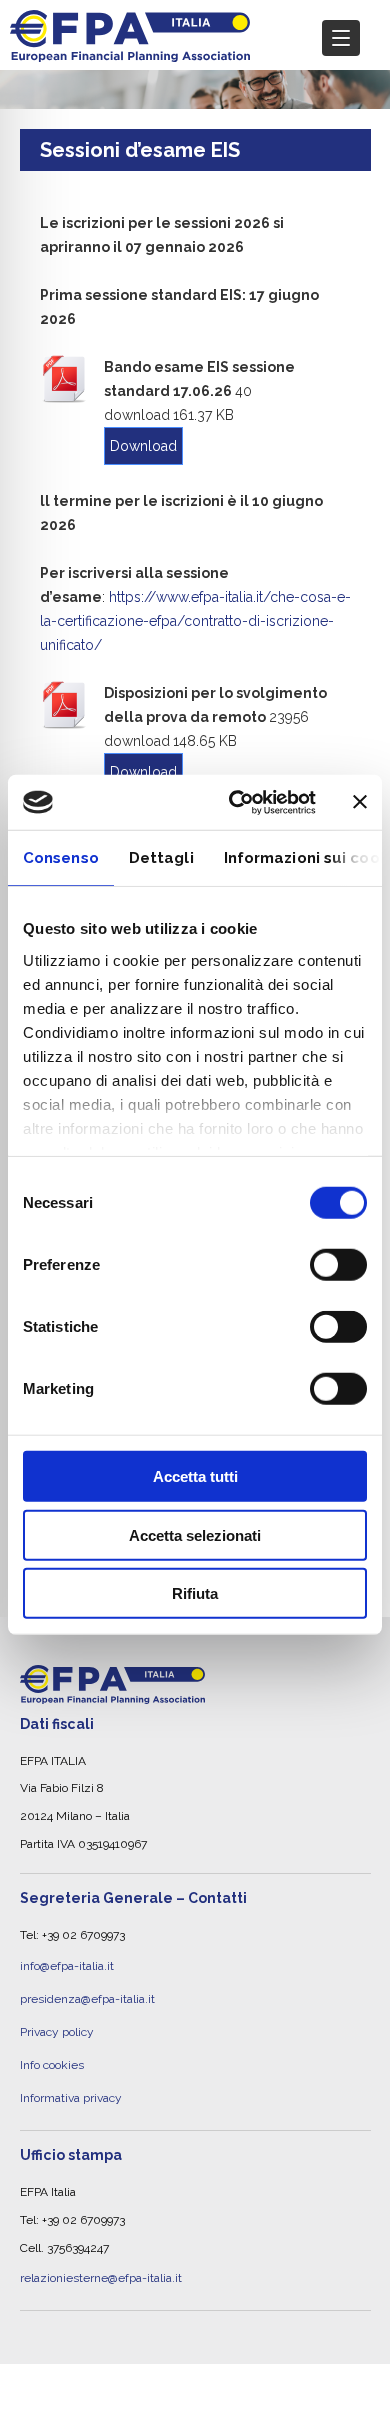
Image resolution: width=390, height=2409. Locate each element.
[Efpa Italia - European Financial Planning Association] (130, 51)
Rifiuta (195, 1593)
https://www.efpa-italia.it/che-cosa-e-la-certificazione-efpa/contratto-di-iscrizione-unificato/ (195, 621)
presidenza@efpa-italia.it (87, 1990)
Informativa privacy (71, 2073)
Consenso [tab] (61, 858)
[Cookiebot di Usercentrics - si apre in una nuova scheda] (236, 802)
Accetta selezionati (195, 1534)
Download (143, 446)
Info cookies (52, 2046)
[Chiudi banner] (360, 802)
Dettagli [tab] (161, 858)
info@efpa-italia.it (67, 1963)
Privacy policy (57, 2018)
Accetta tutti (195, 1476)
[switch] (338, 1265)
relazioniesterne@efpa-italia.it (101, 2248)
